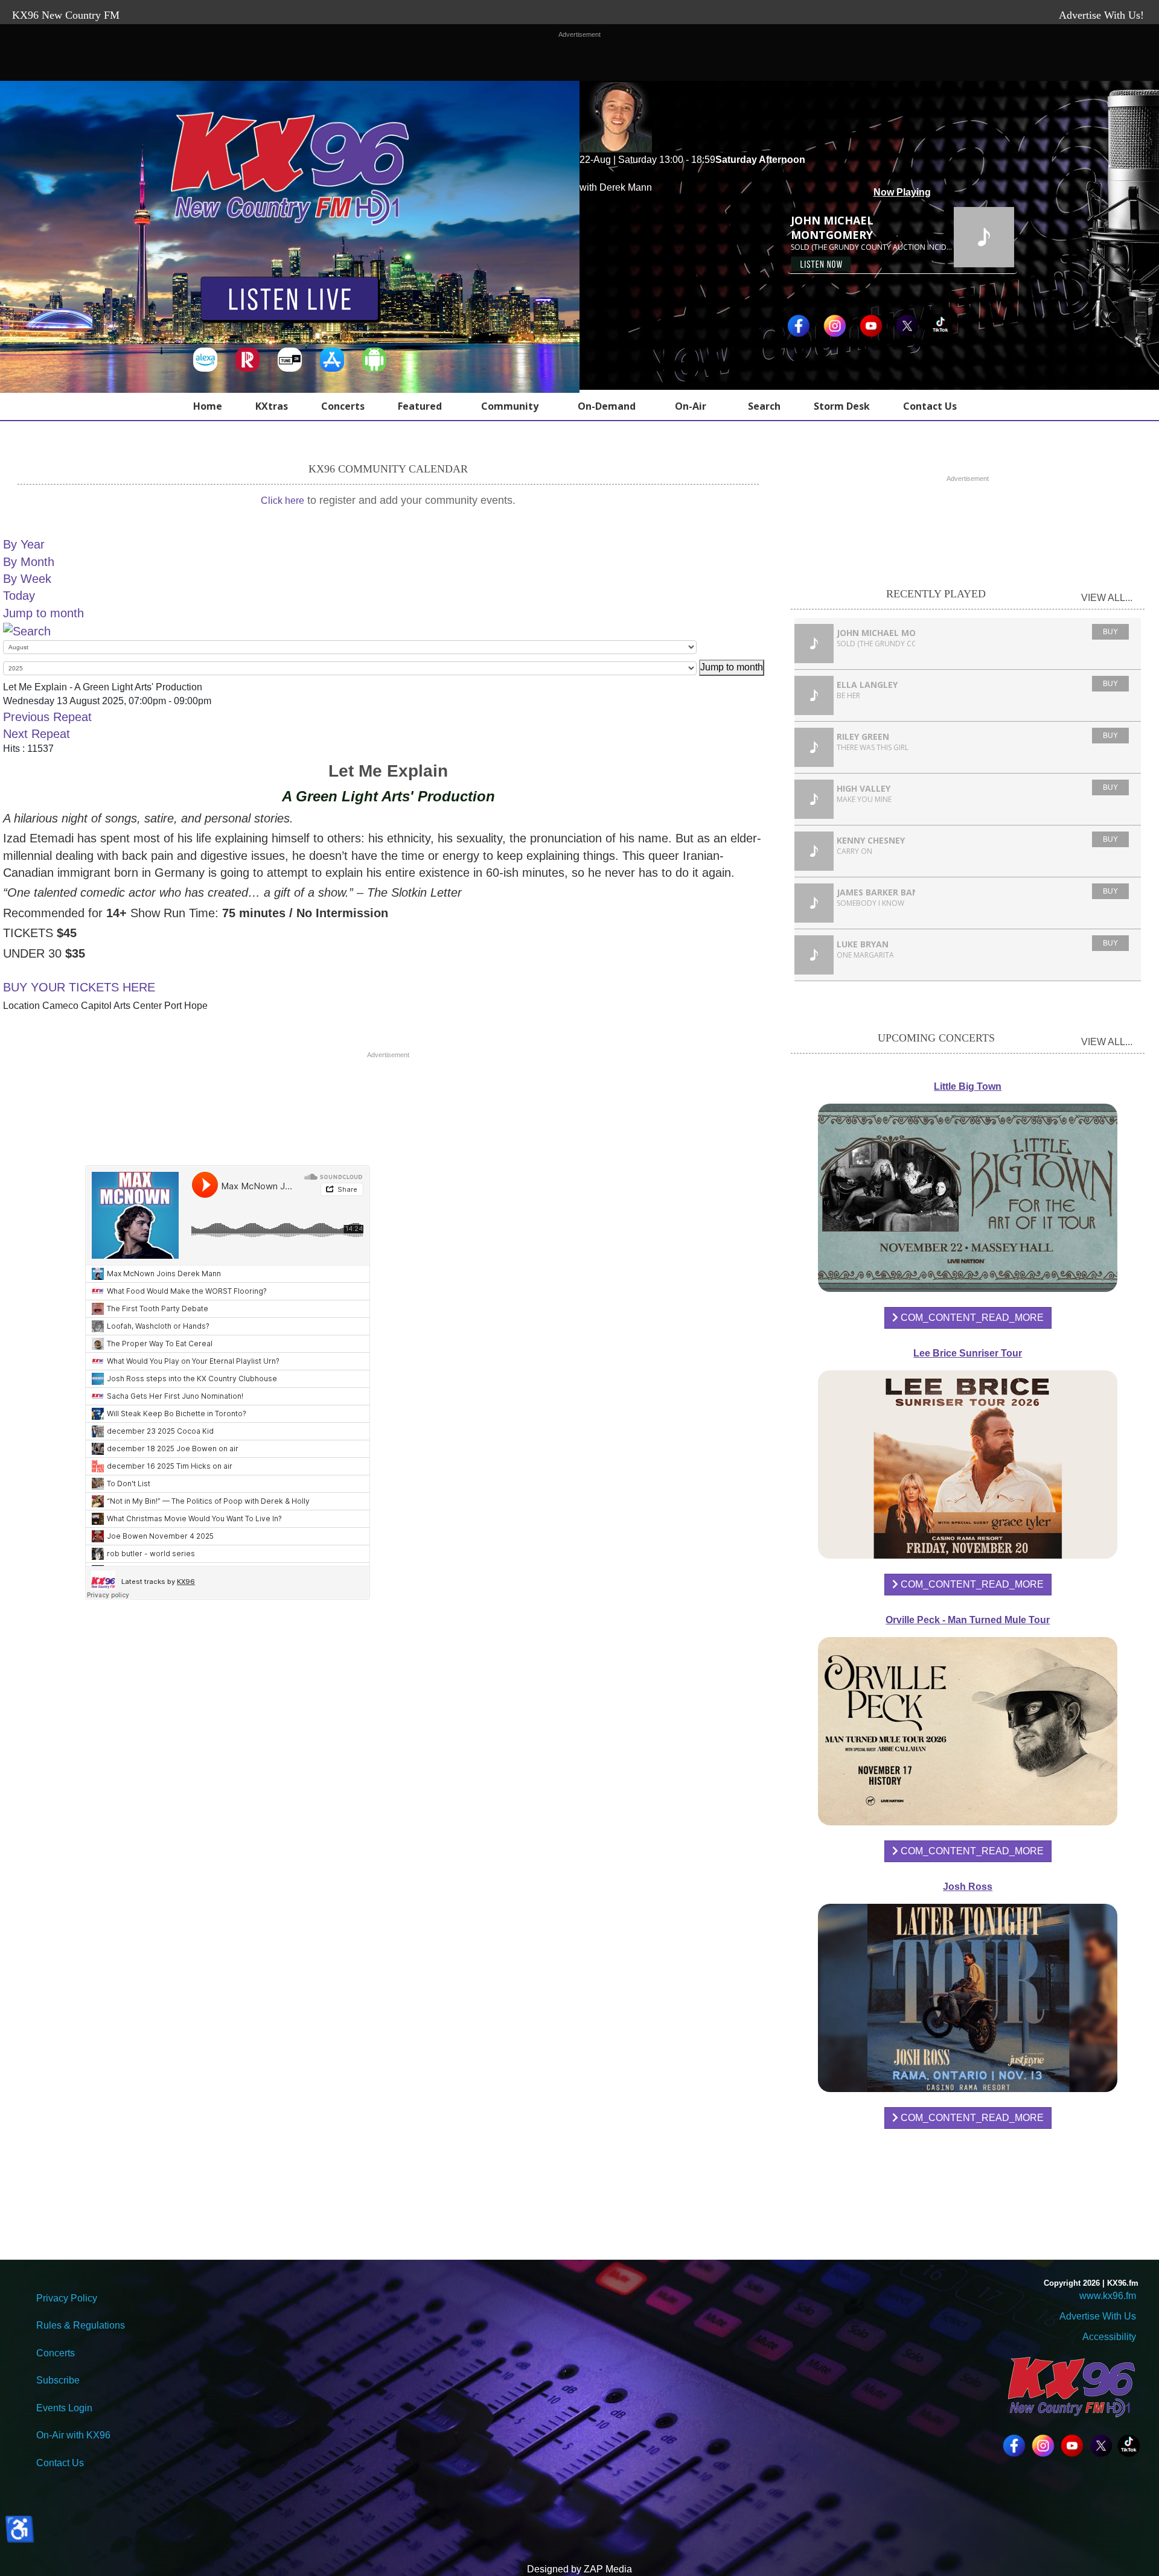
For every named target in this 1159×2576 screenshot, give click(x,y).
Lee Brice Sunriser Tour (968, 1353)
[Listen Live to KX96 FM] (290, 302)
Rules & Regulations (81, 2325)
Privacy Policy (67, 2298)
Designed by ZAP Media (579, 2569)
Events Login (64, 2408)
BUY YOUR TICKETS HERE (79, 987)
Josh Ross (968, 1887)
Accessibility (1108, 2337)
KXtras (272, 406)
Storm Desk (842, 406)
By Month (29, 562)
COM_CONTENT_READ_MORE (971, 1318)
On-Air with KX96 (73, 2435)
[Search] (27, 630)
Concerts (343, 406)
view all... (1107, 598)
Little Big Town (968, 1086)
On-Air (691, 406)
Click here (283, 501)
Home (208, 406)
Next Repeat (37, 734)
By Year (24, 544)
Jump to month (43, 613)
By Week (27, 579)
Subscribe (58, 2380)
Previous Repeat (47, 717)
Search (764, 406)
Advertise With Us (1098, 2316)
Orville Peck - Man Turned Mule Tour (968, 1620)
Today (19, 596)
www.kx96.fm (1108, 2296)
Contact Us (930, 406)
